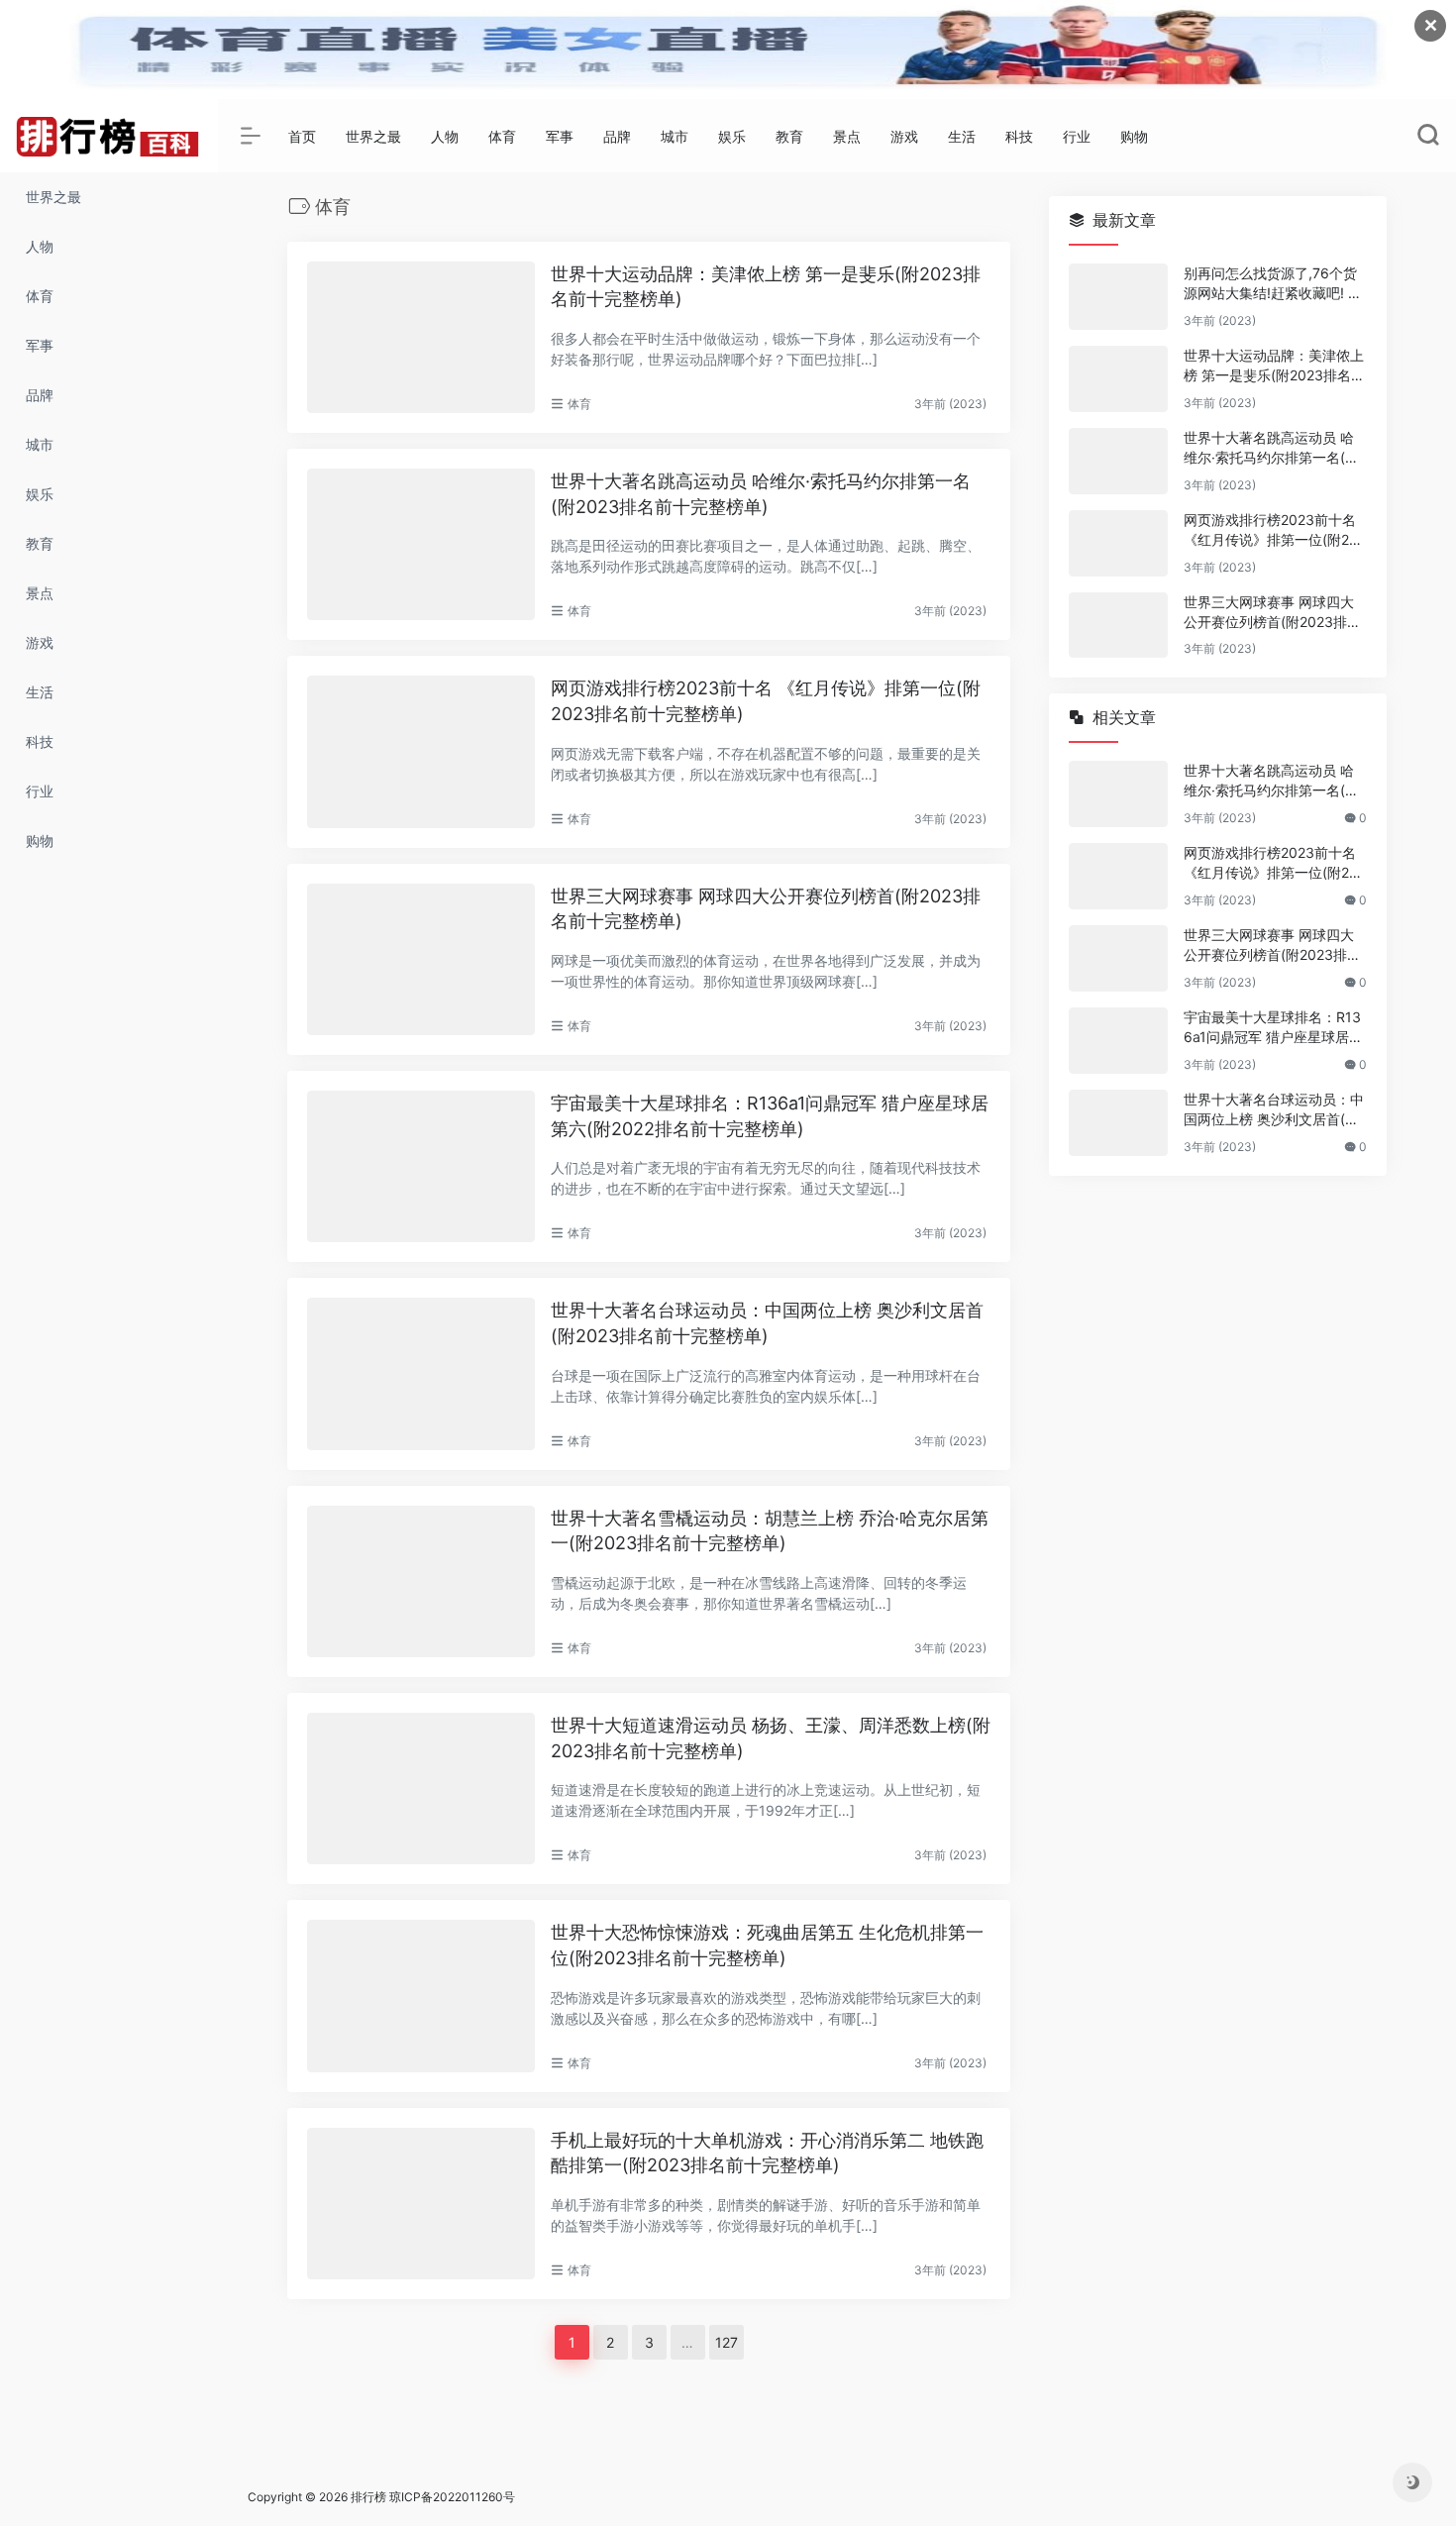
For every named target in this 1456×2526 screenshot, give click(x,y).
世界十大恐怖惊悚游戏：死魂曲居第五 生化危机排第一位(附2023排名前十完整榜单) (767, 1945)
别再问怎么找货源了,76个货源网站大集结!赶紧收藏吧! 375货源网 (1274, 284)
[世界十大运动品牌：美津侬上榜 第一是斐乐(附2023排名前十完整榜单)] (421, 337)
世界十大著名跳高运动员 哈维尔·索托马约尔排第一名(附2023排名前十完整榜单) (761, 494)
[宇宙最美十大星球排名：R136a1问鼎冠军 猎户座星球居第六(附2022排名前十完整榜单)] (421, 1166)
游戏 (904, 136)
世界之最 (373, 136)
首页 (302, 136)
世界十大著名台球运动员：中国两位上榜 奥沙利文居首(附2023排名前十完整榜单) (767, 1323)
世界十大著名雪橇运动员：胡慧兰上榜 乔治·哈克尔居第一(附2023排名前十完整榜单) (770, 1531)
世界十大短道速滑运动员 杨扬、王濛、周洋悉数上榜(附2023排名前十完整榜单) (771, 1738)
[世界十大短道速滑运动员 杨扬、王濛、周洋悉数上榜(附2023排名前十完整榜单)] (421, 1789)
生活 (962, 136)
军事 (560, 136)
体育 (502, 136)
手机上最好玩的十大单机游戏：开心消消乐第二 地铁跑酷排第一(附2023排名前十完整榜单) (767, 2153)
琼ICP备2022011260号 (454, 2497)
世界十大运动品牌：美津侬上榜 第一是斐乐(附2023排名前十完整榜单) (766, 287)
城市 (675, 136)
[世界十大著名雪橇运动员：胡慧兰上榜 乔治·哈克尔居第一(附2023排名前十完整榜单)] (421, 1581)
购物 (1134, 136)
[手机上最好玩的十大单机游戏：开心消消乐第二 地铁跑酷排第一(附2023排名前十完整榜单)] (421, 2204)
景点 (847, 136)
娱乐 (732, 136)
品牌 (617, 136)
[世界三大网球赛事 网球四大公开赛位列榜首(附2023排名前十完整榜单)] (421, 959)
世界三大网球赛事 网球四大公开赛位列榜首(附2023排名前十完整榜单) (766, 909)
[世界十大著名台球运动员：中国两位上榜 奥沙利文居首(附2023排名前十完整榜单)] (421, 1373)
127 (727, 2342)
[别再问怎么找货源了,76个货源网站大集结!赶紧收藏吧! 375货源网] (1118, 297)
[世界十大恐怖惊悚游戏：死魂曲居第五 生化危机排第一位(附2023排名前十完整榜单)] (421, 1996)
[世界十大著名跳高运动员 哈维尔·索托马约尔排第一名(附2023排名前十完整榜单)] (421, 544)
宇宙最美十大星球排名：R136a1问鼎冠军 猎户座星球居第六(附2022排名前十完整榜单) (770, 1116)
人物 (445, 136)
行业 (1077, 136)
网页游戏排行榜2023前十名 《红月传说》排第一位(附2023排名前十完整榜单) (766, 701)
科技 (1019, 136)
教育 (789, 136)
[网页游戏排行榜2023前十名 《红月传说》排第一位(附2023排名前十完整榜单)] (421, 751)
